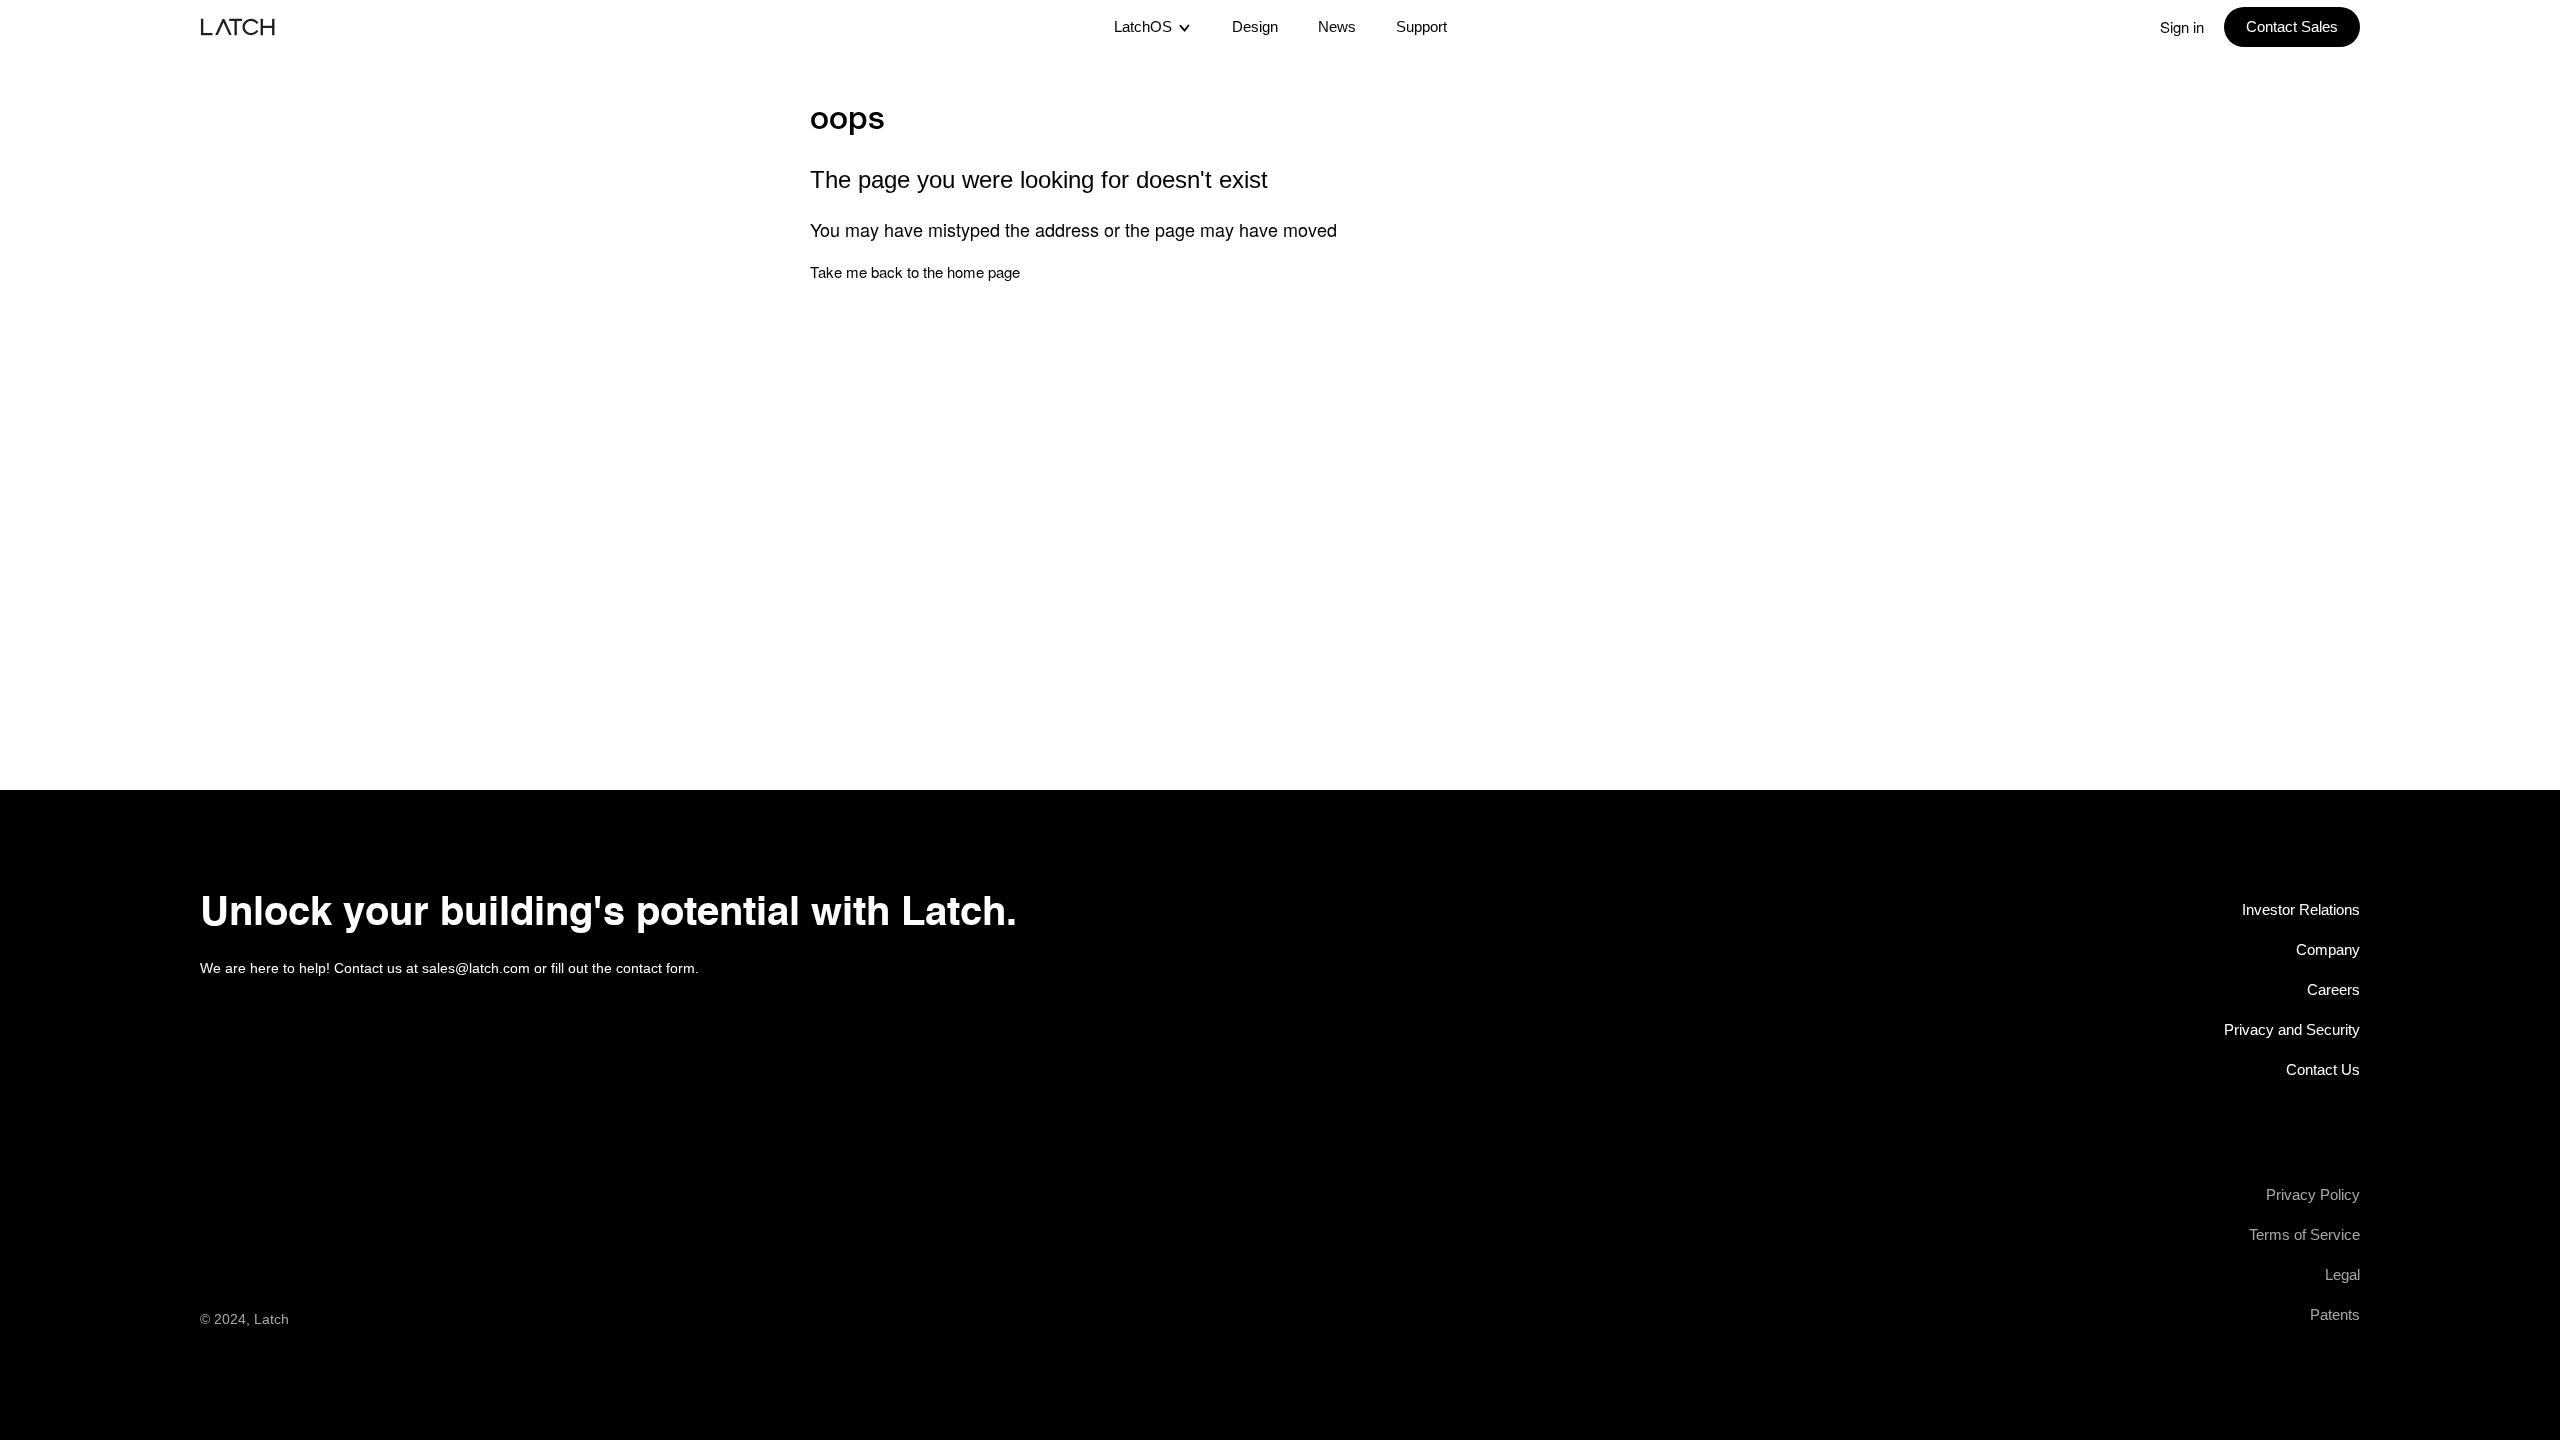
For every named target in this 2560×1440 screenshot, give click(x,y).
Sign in (2182, 26)
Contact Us (2323, 1069)
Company (2328, 949)
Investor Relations (2301, 909)
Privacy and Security (2292, 1029)
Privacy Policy (2313, 1194)
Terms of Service (2304, 1234)
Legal (2342, 1274)
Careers (2333, 989)
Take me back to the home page (915, 271)
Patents (2335, 1314)
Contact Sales (2292, 26)
